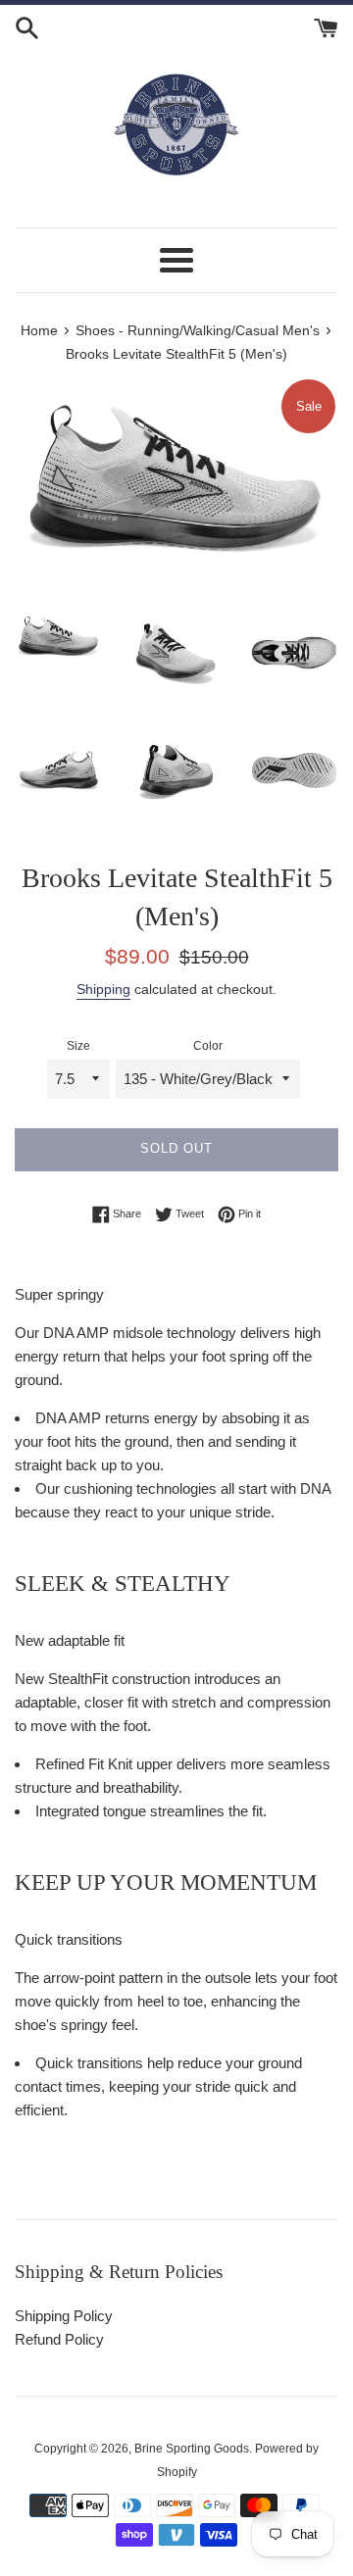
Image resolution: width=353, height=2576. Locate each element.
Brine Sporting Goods (192, 2449)
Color (208, 1046)
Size (78, 1046)
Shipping (103, 989)
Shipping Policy (64, 2316)
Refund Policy (59, 2339)
